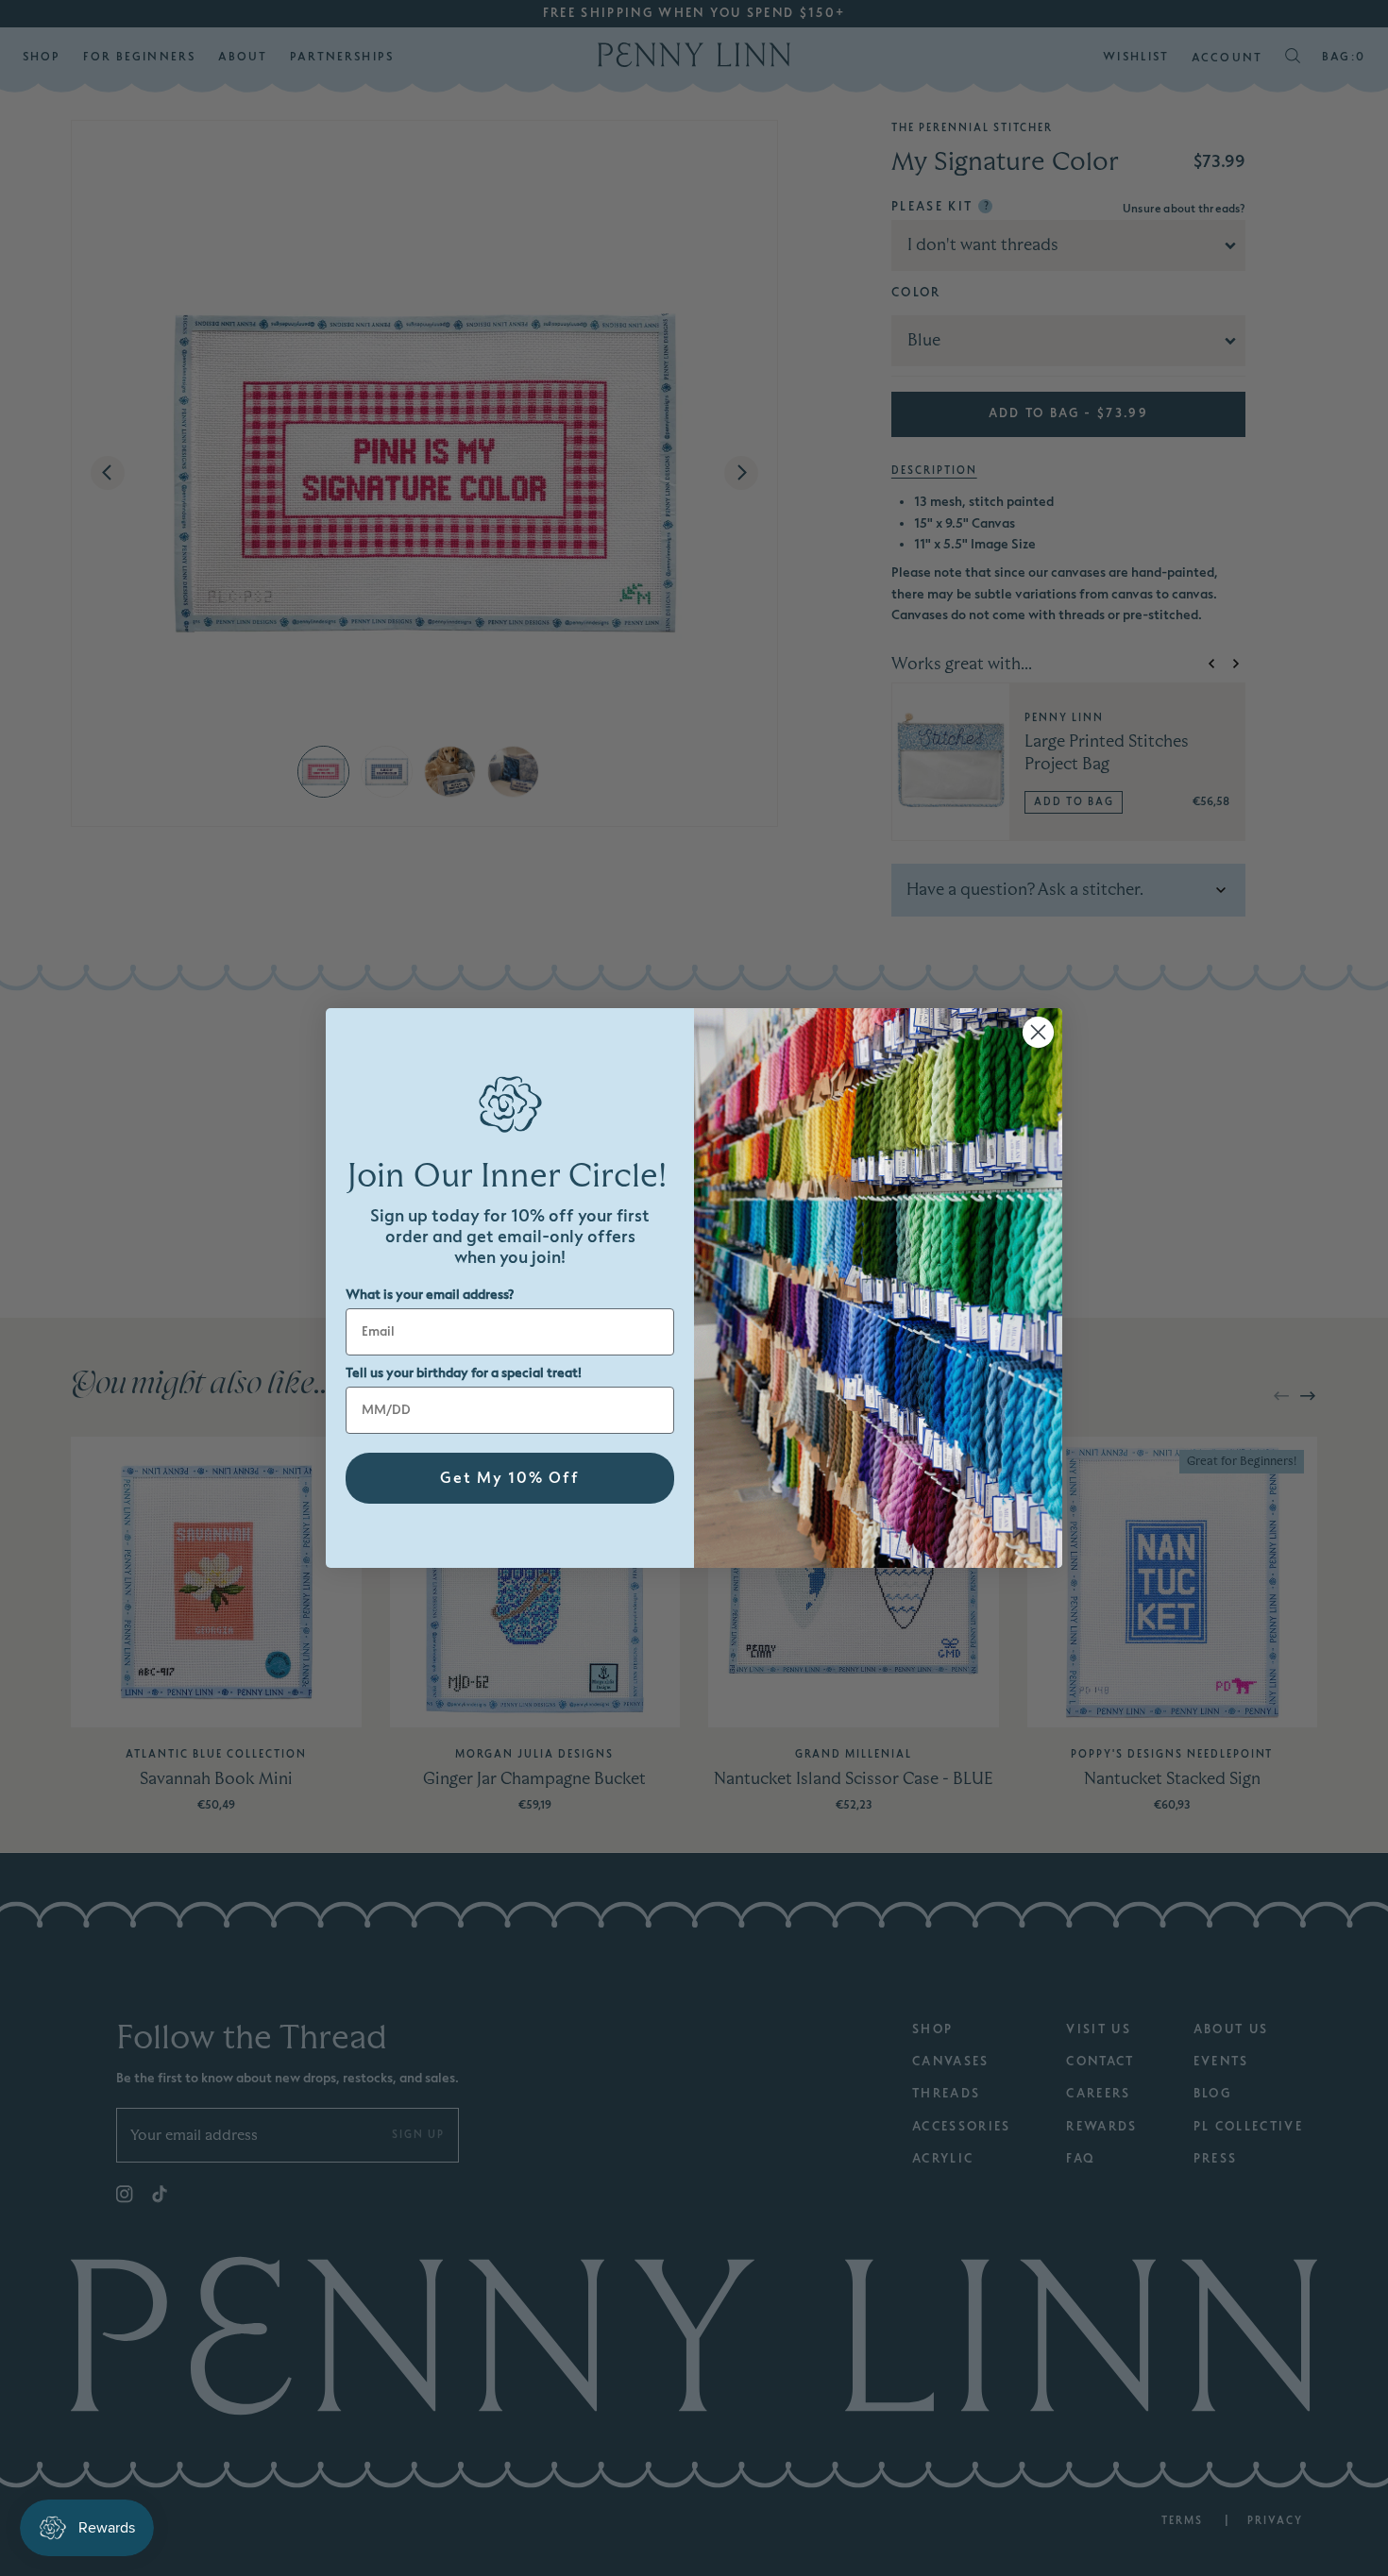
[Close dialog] (1038, 1032)
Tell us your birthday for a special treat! (464, 1373)
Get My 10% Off (510, 1478)
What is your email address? (430, 1295)
